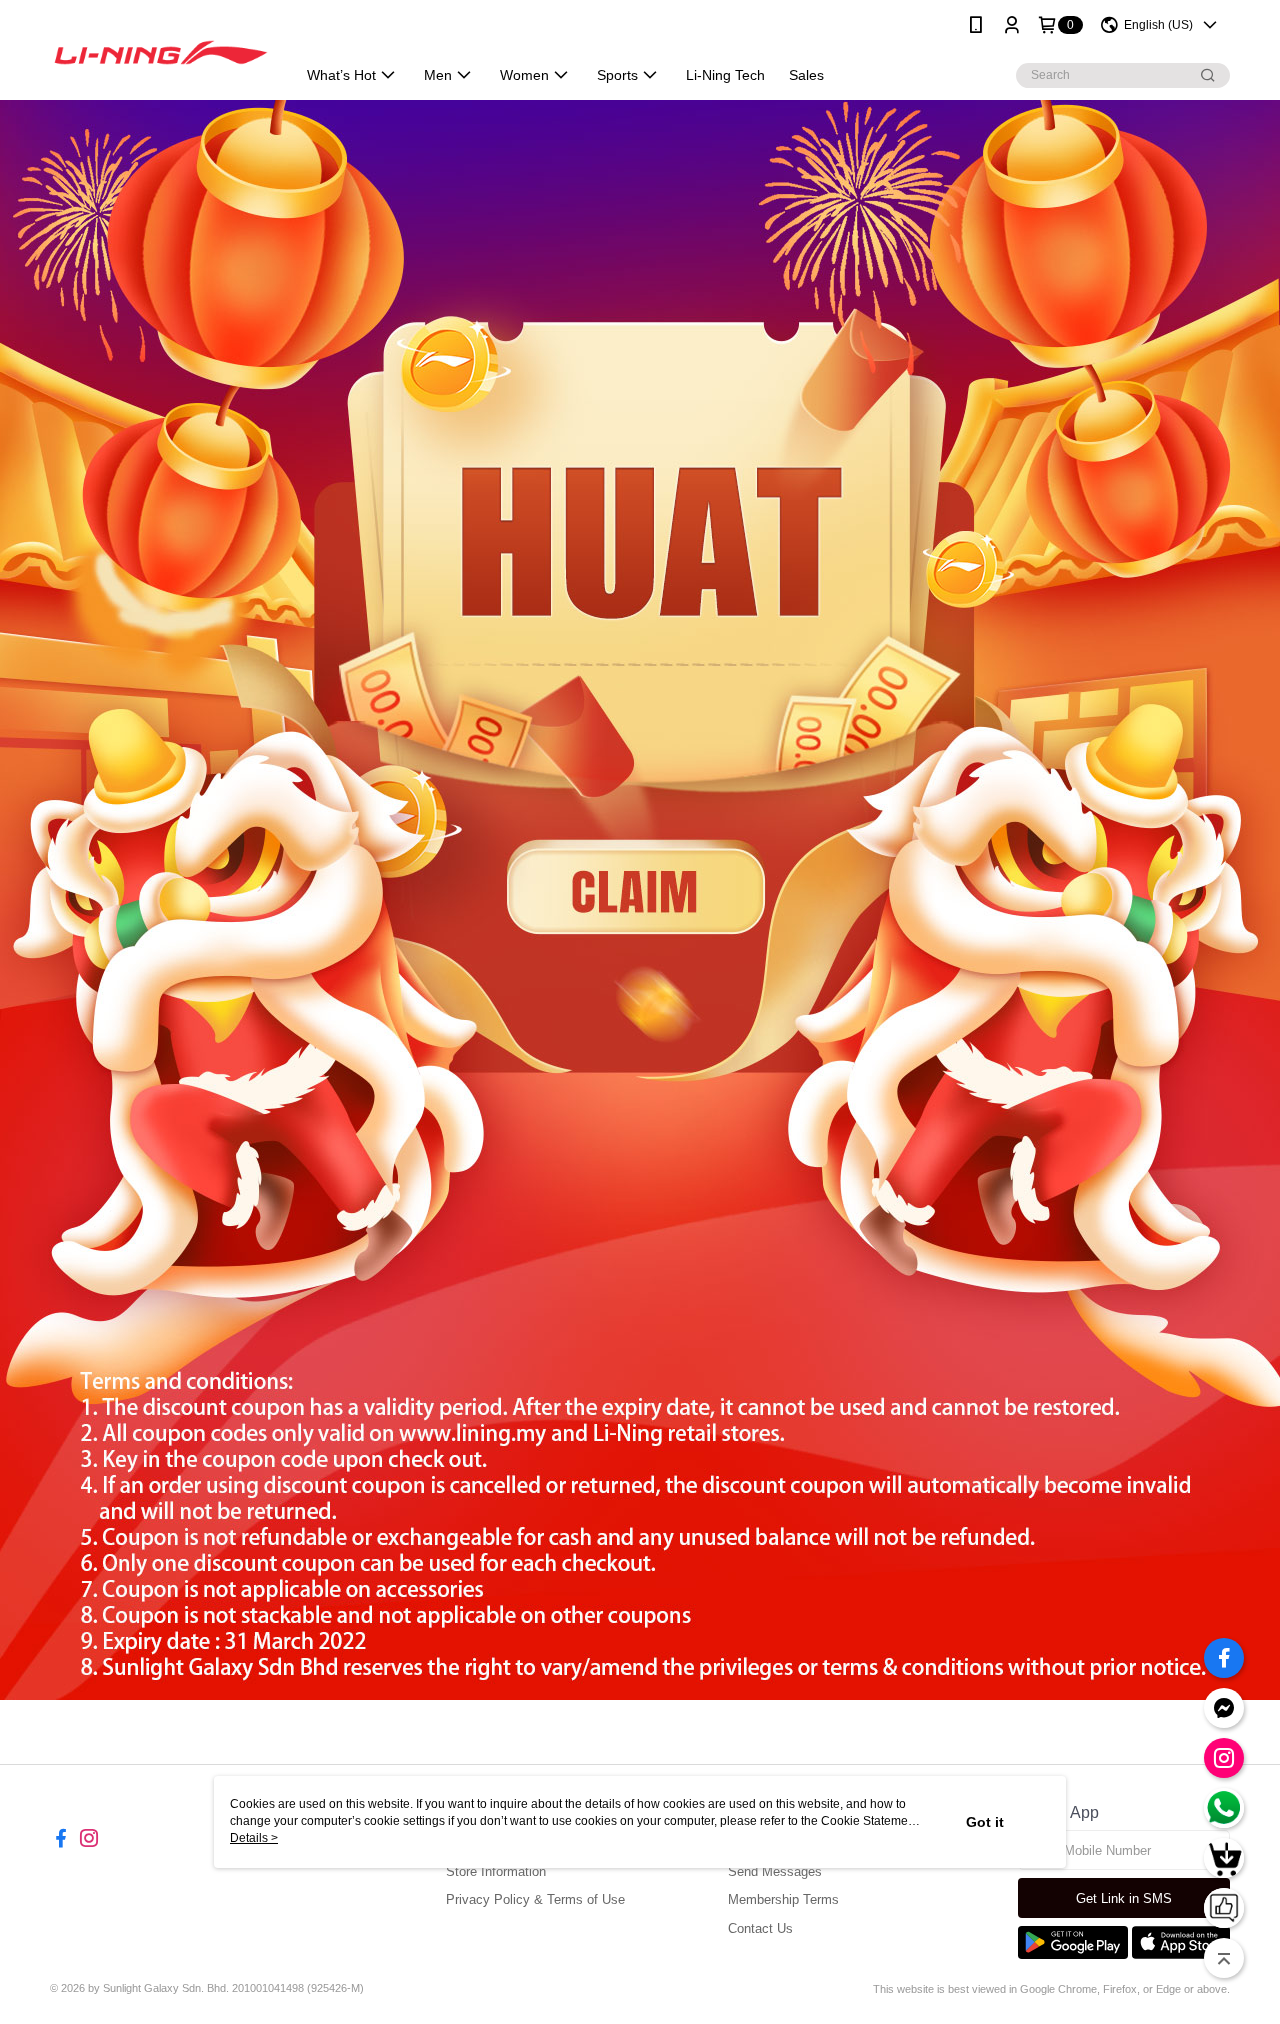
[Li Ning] (161, 52)
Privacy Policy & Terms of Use (535, 1899)
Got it (985, 1822)
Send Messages (775, 1871)
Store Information (496, 1871)
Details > (254, 1838)
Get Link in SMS (1124, 1898)
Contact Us (760, 1928)
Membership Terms (783, 1899)
